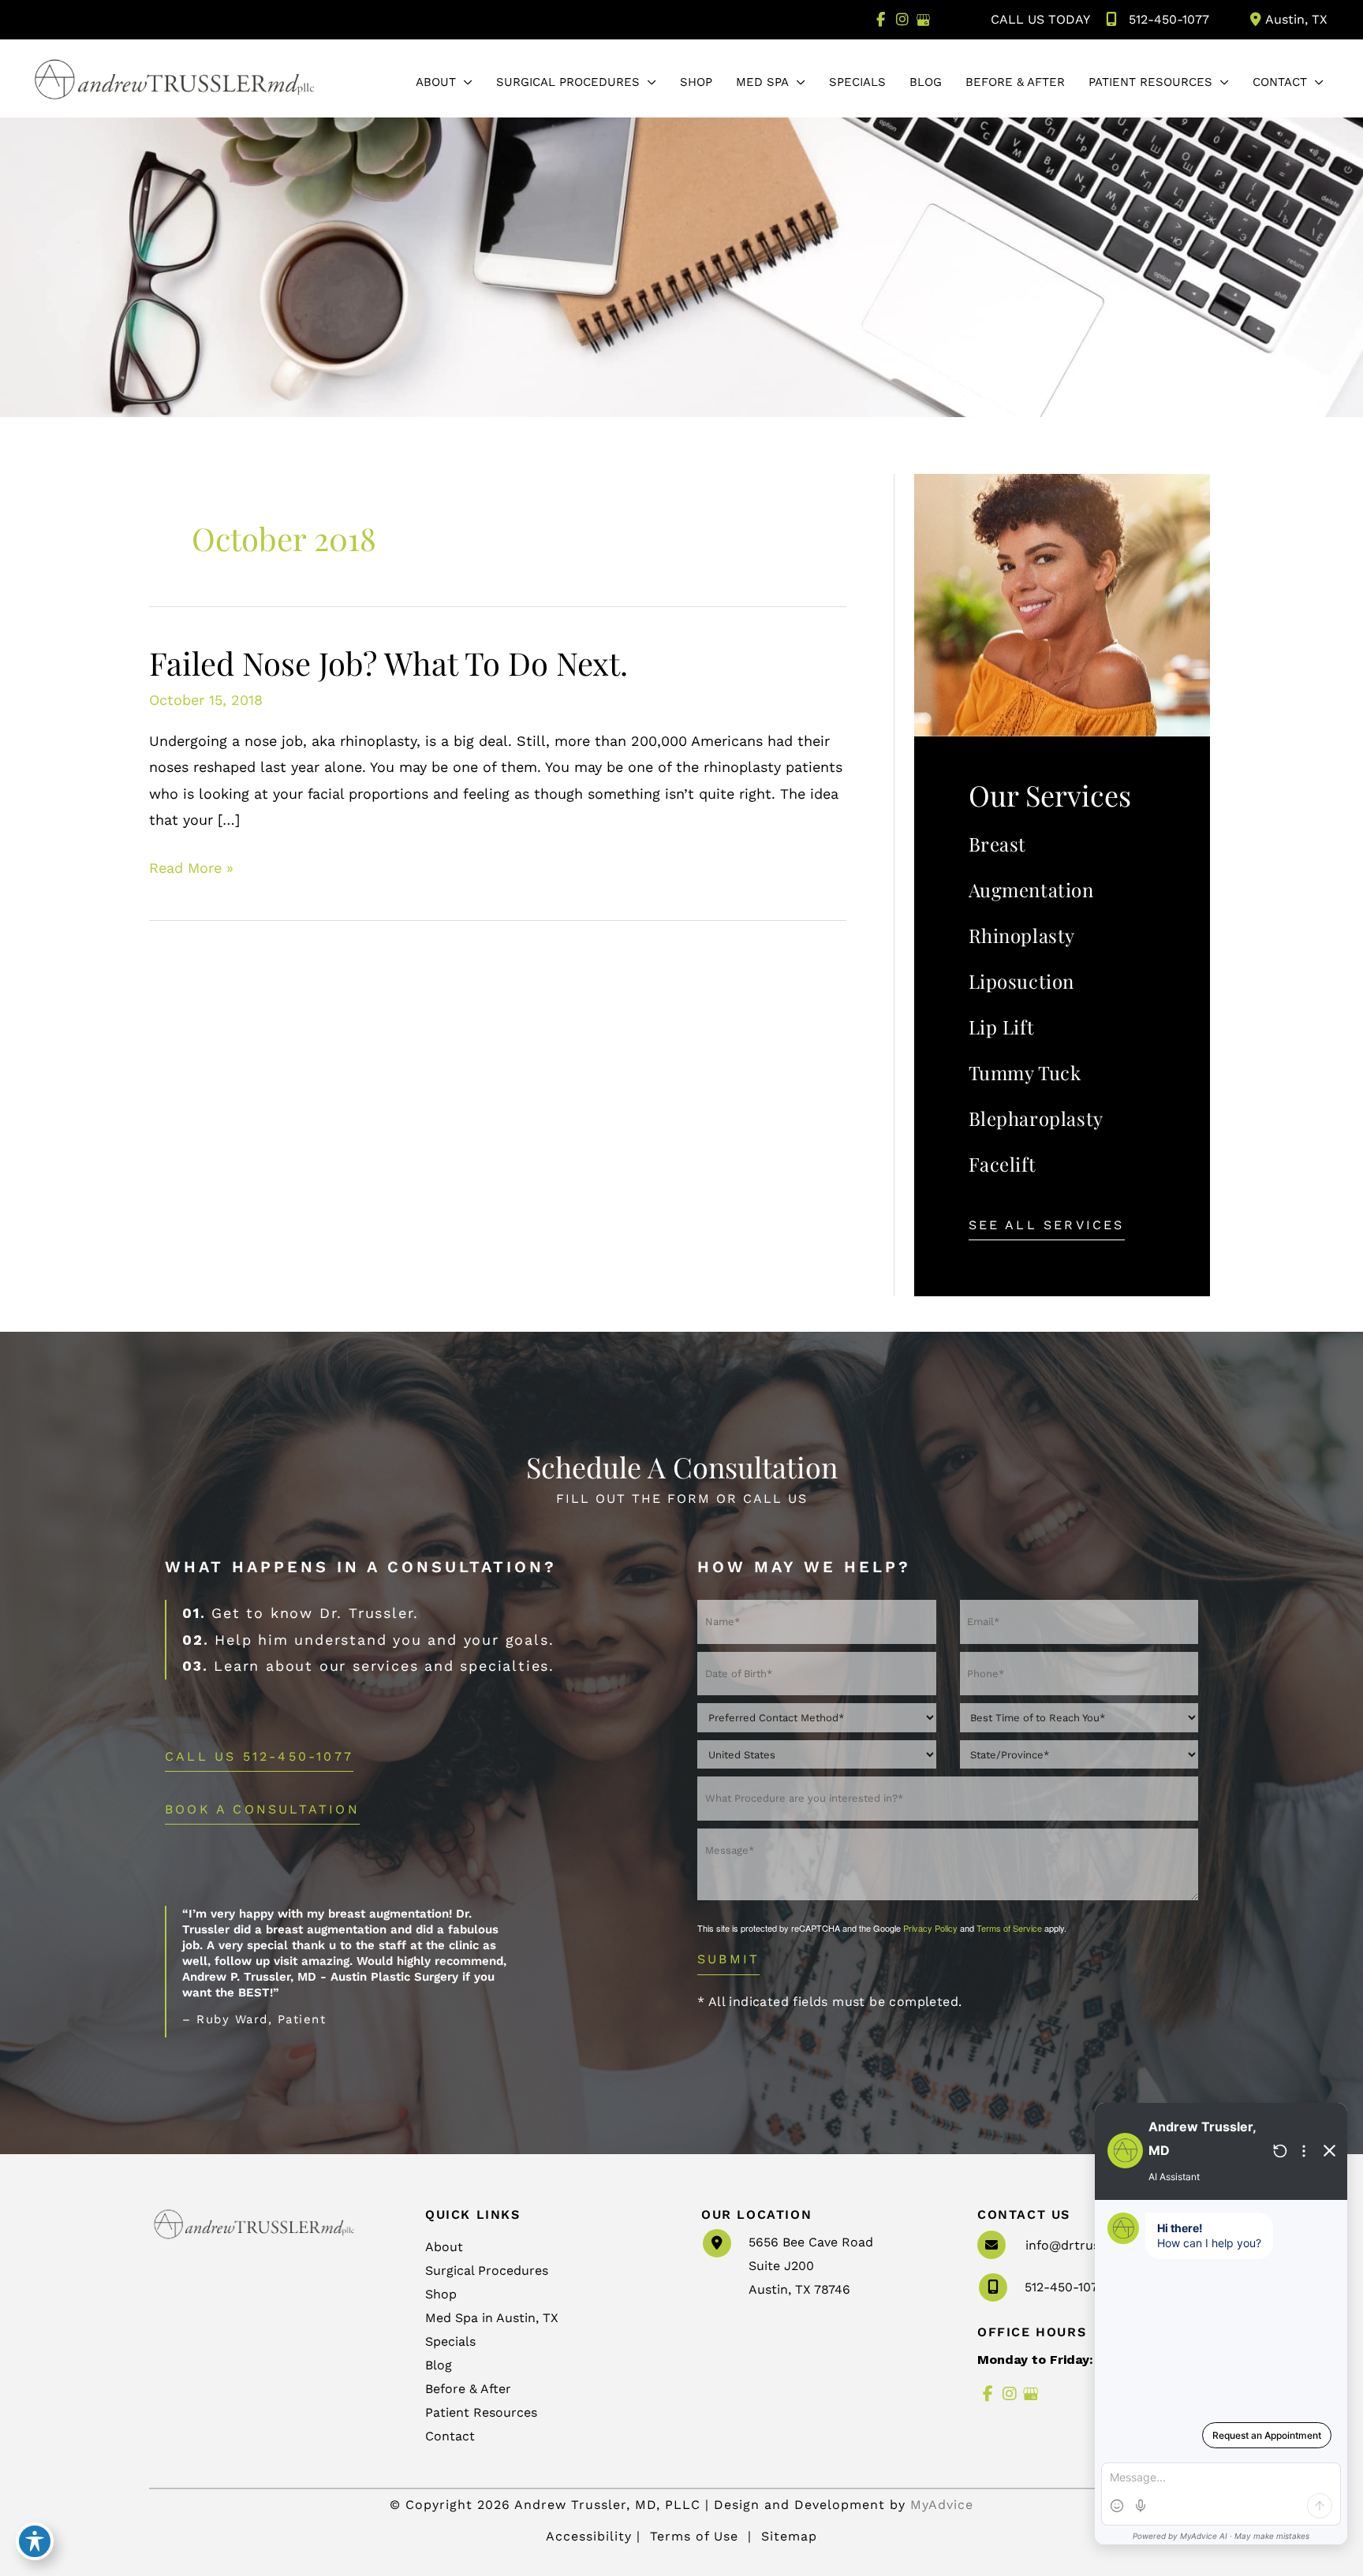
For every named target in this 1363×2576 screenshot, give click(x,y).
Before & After (468, 2389)
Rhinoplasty (1022, 935)
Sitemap (787, 2536)
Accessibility (589, 2536)
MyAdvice (942, 2505)
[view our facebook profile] (881, 20)
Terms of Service (1009, 1928)
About (444, 2247)
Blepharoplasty (1036, 1118)
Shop (441, 2294)
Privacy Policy (930, 1928)
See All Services (1047, 1226)
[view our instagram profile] (902, 20)
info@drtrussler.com (1089, 2245)
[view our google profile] (923, 20)
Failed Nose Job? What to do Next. (388, 663)
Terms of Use (694, 2536)
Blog (439, 2365)
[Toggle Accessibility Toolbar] (35, 2541)
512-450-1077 (1169, 19)
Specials (450, 2341)
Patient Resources (481, 2412)
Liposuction (1022, 981)
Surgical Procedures (487, 2270)
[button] (464, 82)
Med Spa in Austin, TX (492, 2318)
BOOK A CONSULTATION (262, 1810)
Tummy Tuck (1025, 1072)
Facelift (1003, 1164)
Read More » (191, 870)
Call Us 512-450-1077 (259, 1757)
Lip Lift (1002, 1027)
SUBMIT (728, 1959)
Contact (450, 2436)
